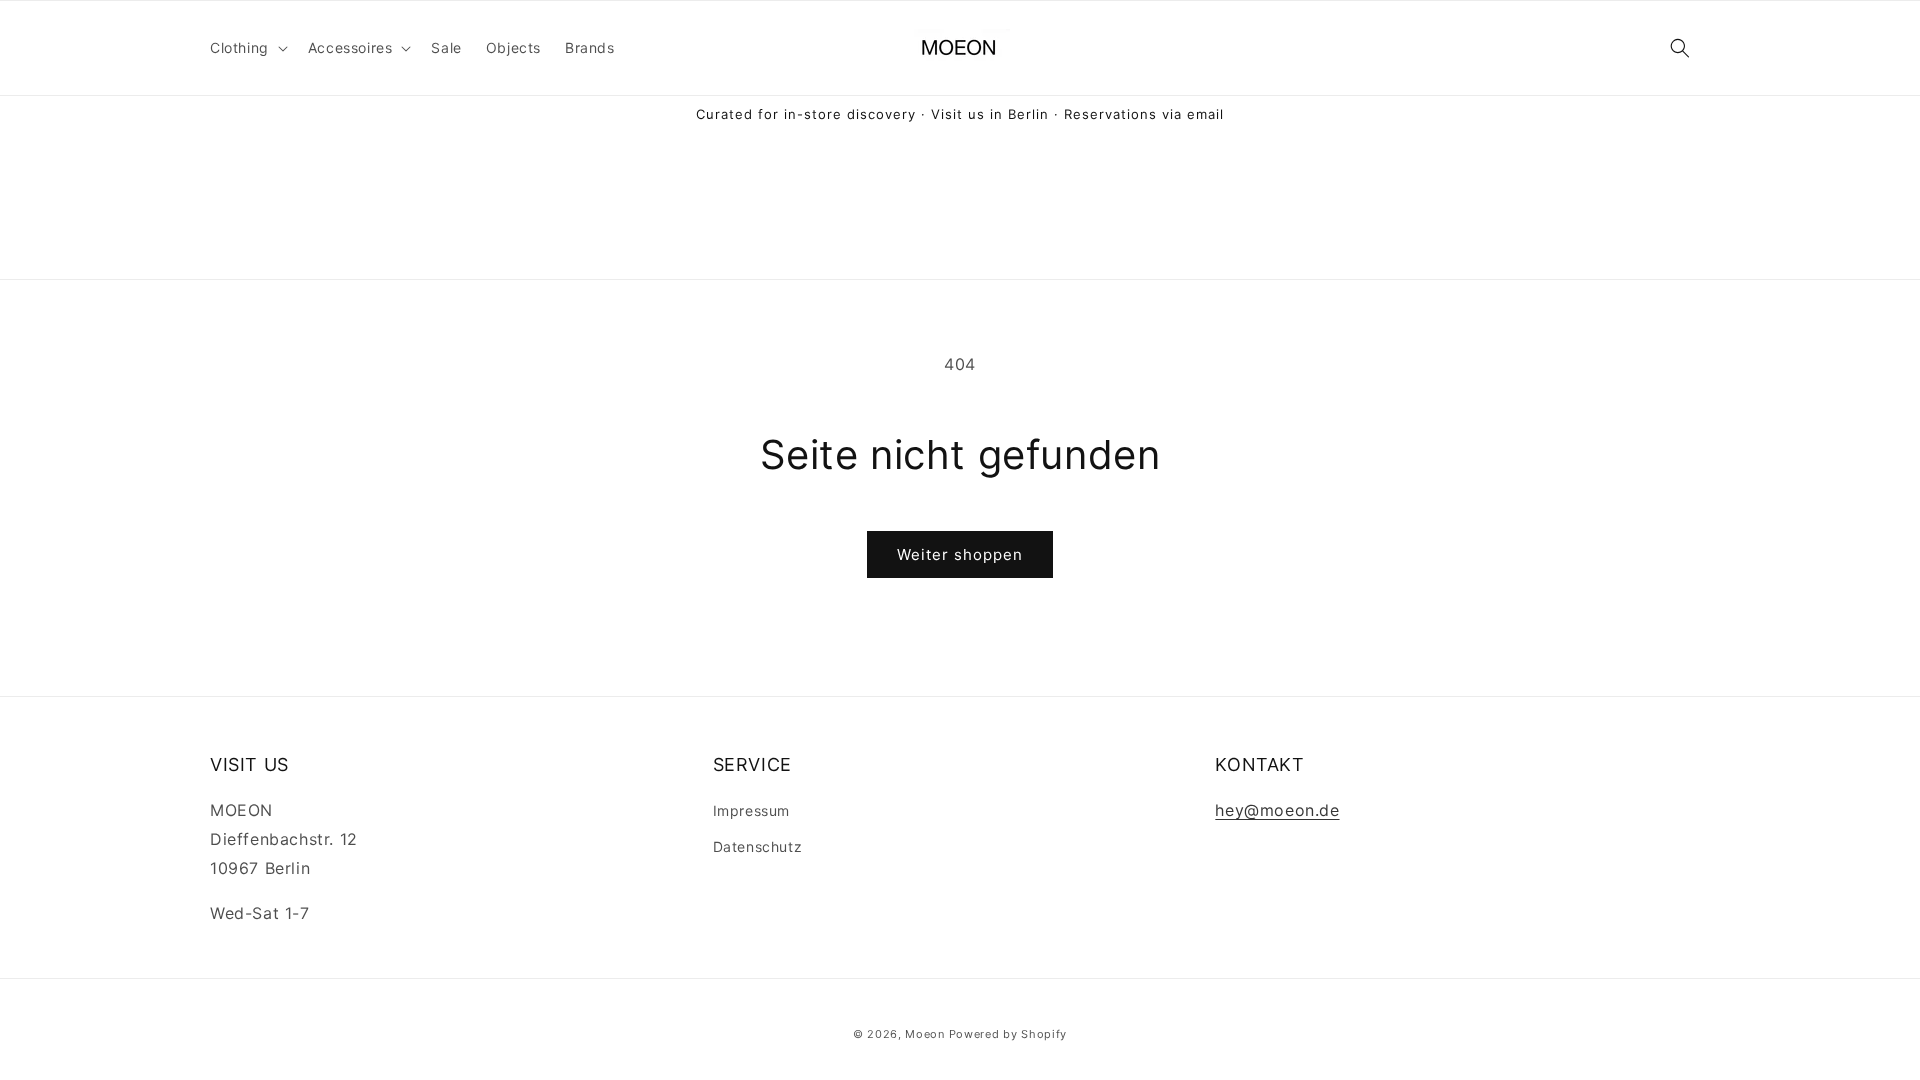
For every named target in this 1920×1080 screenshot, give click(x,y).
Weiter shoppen (960, 554)
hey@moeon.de (1277, 810)
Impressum (751, 810)
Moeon (925, 1034)
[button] (247, 48)
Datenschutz (758, 846)
